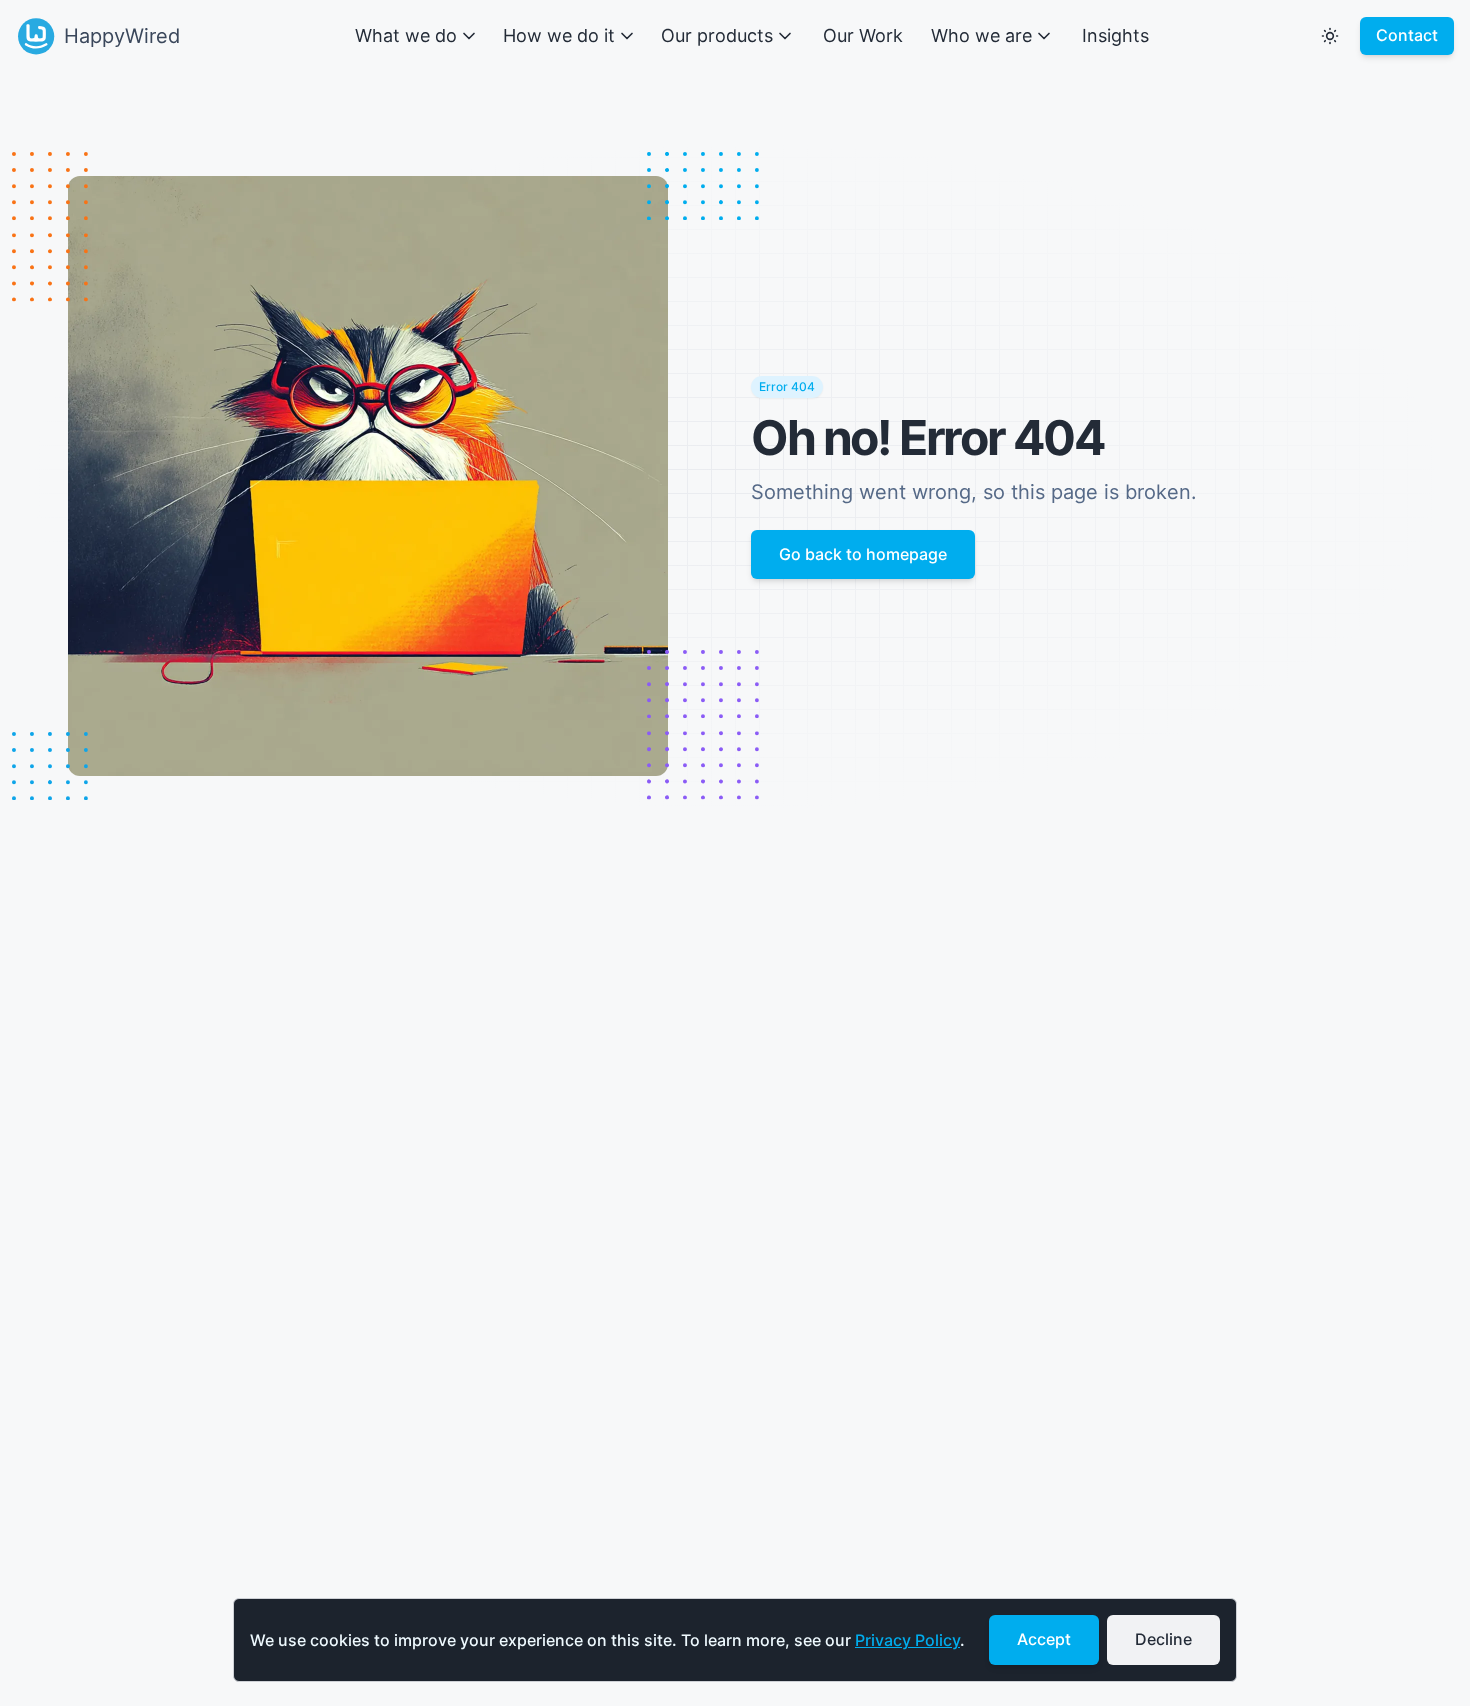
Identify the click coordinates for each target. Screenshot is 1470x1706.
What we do (406, 35)
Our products (717, 35)
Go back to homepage (863, 554)
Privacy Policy (907, 1640)
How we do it (559, 35)
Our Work (863, 35)
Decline (1163, 1639)
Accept (1044, 1639)
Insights (1115, 35)
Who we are (981, 35)
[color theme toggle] (1330, 36)
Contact (1407, 35)
